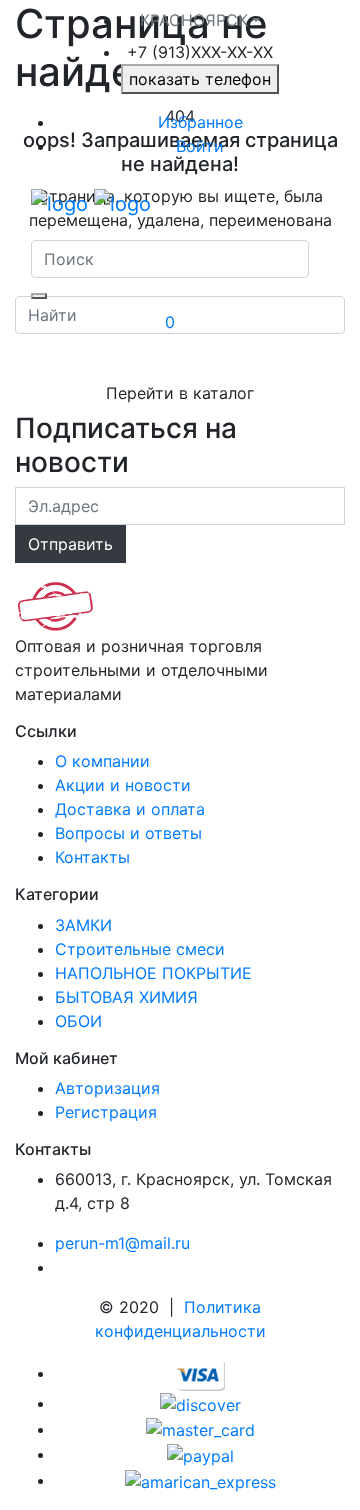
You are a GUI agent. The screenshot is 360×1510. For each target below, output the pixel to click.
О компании (102, 761)
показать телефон (200, 79)
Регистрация (106, 1112)
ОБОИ (78, 1021)
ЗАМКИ (83, 925)
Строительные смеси (140, 949)
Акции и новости (123, 785)
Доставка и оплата (130, 809)
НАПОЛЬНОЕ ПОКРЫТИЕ (153, 973)
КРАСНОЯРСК (194, 20)
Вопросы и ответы (128, 833)
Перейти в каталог (180, 393)
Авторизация (107, 1088)
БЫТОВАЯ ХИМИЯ (126, 997)
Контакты (92, 857)
